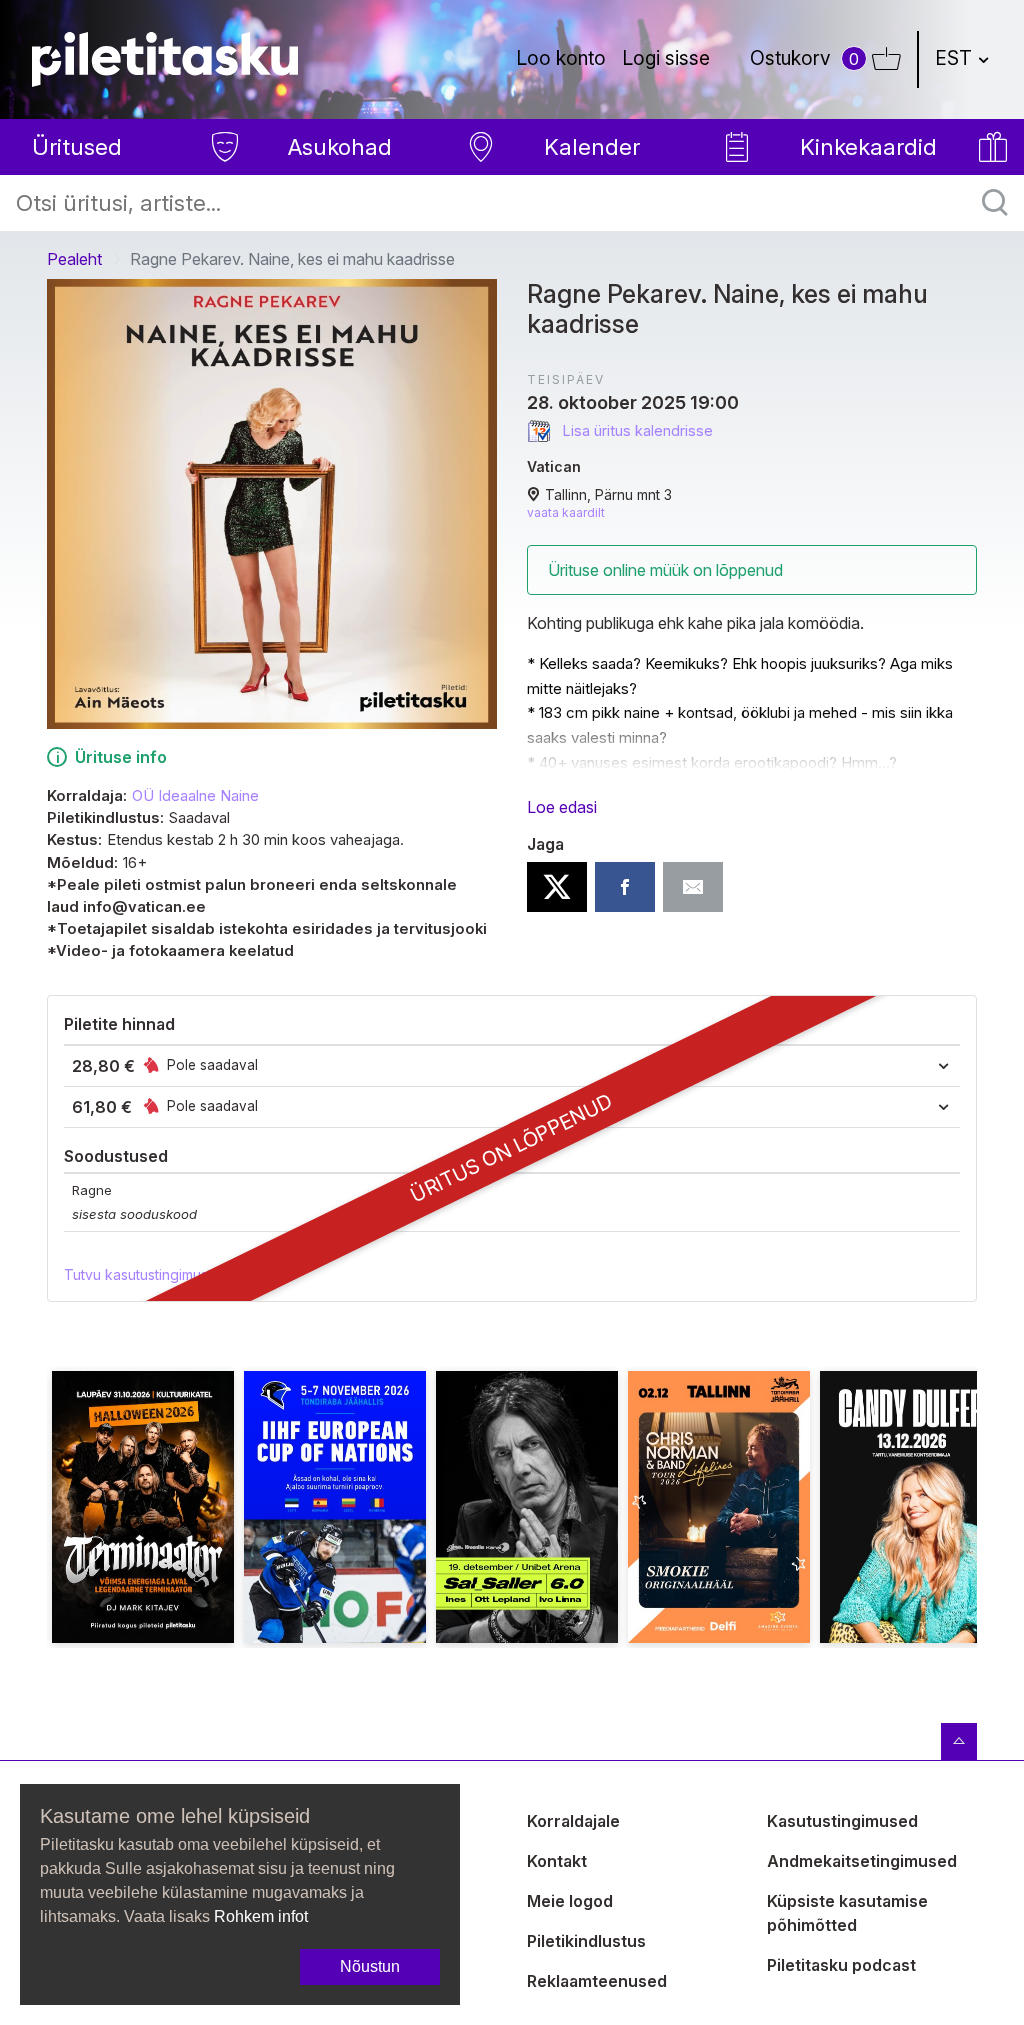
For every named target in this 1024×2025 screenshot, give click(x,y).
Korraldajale (573, 1821)
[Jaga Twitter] (557, 887)
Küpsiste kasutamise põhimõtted (847, 1913)
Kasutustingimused (842, 1821)
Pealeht (74, 259)
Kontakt (557, 1861)
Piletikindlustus (586, 1941)
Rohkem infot (261, 1916)
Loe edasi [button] (562, 807)
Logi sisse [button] (666, 58)
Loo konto (561, 58)
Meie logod (570, 1901)
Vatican (554, 466)
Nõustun (370, 1966)
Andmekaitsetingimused (862, 1861)
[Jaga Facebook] (625, 887)
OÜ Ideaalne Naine (195, 796)
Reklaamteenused (597, 1981)
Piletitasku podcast (841, 1965)
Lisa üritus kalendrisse (636, 430)
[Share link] (693, 887)
